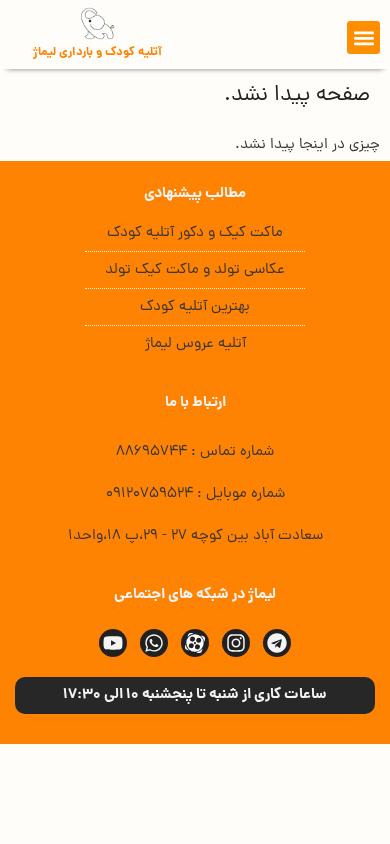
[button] (363, 37)
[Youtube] (113, 643)
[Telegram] (277, 643)
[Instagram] (236, 643)
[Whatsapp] (154, 643)
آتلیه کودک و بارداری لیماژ (97, 52)
